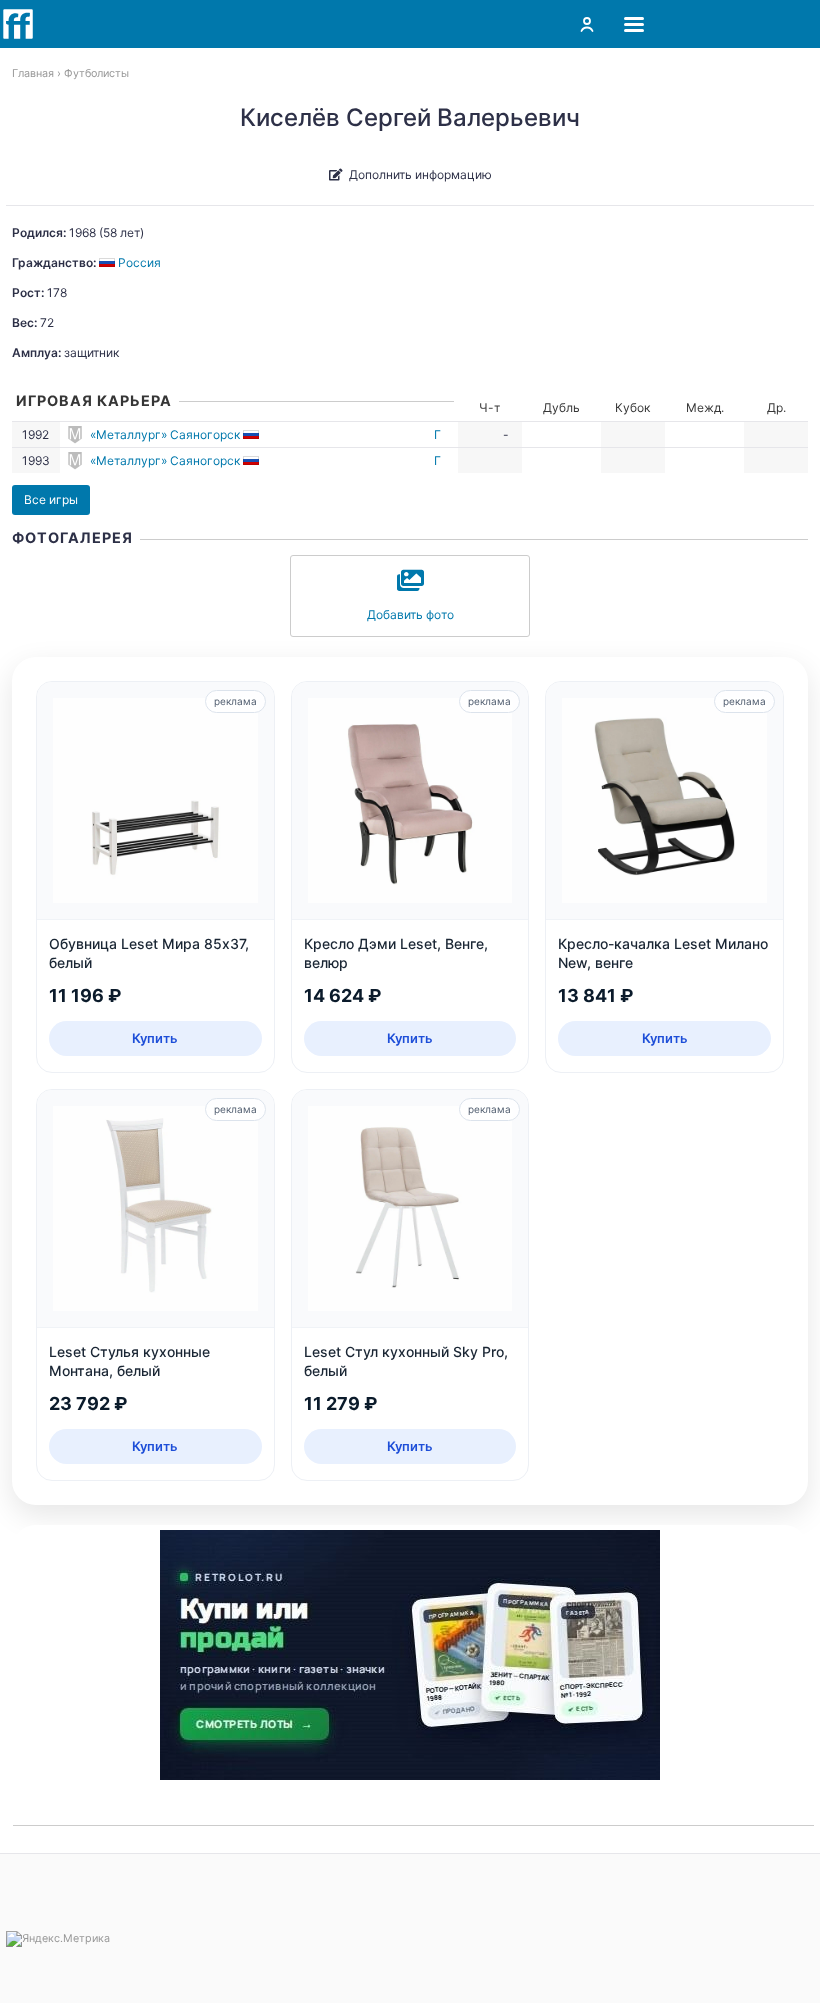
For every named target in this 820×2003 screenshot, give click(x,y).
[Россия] (252, 434)
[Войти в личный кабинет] (587, 24)
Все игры (51, 499)
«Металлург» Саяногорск (165, 434)
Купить (155, 1038)
